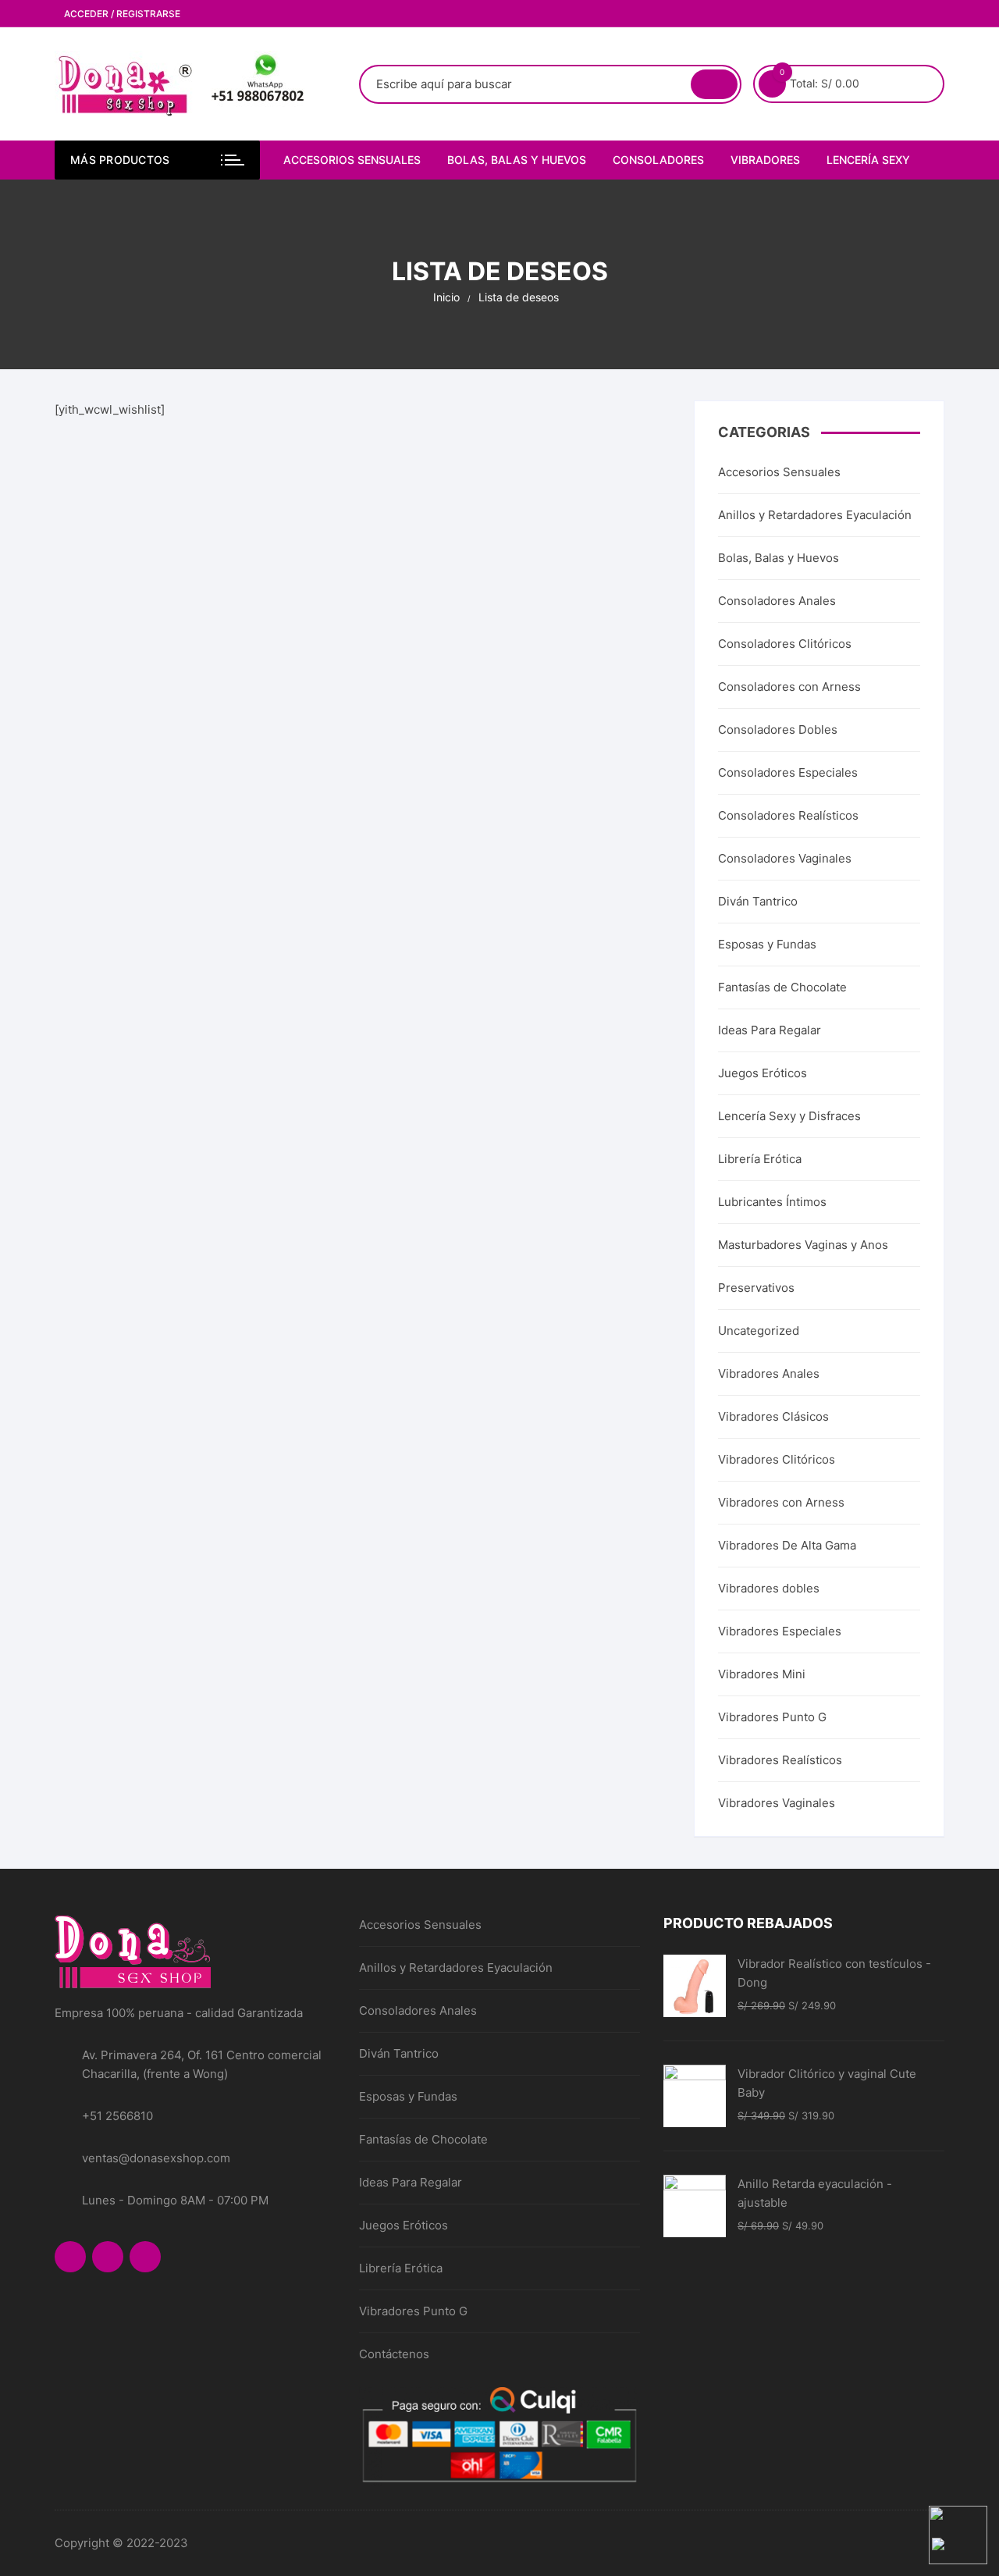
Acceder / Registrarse (121, 14)
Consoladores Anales (777, 601)
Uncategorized (759, 1331)
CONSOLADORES (658, 160)
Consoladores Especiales (788, 772)
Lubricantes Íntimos (772, 1202)
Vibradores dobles (769, 1588)
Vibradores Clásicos (773, 1416)
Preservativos (756, 1288)
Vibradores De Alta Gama (787, 1545)
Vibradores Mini (762, 1674)
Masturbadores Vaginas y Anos (803, 1245)
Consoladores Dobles (778, 729)
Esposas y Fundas (767, 944)
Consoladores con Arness (789, 687)
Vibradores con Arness (781, 1502)
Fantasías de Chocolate (782, 987)
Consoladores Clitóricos (785, 644)
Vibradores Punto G (772, 1717)
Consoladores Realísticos (788, 815)
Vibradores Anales (769, 1373)
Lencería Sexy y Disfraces (789, 1116)
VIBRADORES (765, 160)
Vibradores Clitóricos (777, 1459)
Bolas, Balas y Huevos (517, 160)
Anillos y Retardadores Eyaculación (815, 515)
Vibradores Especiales (780, 1631)
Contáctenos (394, 2354)
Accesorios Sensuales (352, 160)
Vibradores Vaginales (777, 1803)
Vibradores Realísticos (780, 1760)
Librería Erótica (760, 1159)
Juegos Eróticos (763, 1073)
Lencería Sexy (868, 160)
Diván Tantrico (758, 901)
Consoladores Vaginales (785, 858)
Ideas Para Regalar (770, 1030)
